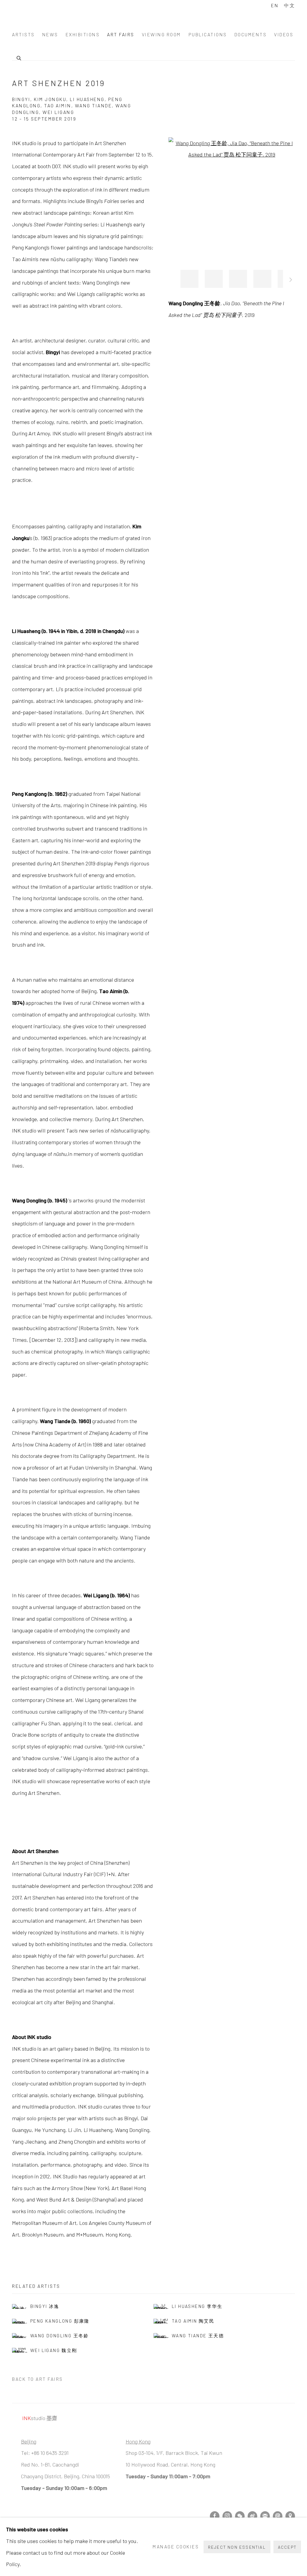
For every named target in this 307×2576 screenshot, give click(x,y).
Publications (208, 34)
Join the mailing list (265, 2516)
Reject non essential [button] (237, 2547)
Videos (284, 34)
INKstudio (42, 13)
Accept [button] (287, 2547)
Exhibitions (83, 34)
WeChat (240, 2516)
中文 (289, 5)
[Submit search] (19, 57)
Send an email (278, 2516)
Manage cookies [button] (176, 2546)
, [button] (189, 279)
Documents (251, 34)
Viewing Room (161, 34)
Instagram (227, 2516)
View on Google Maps (290, 2516)
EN (275, 5)
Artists (23, 34)
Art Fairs (121, 34)
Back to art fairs (37, 2379)
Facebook (215, 2516)
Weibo (252, 2516)
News (50, 34)
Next (291, 281)
